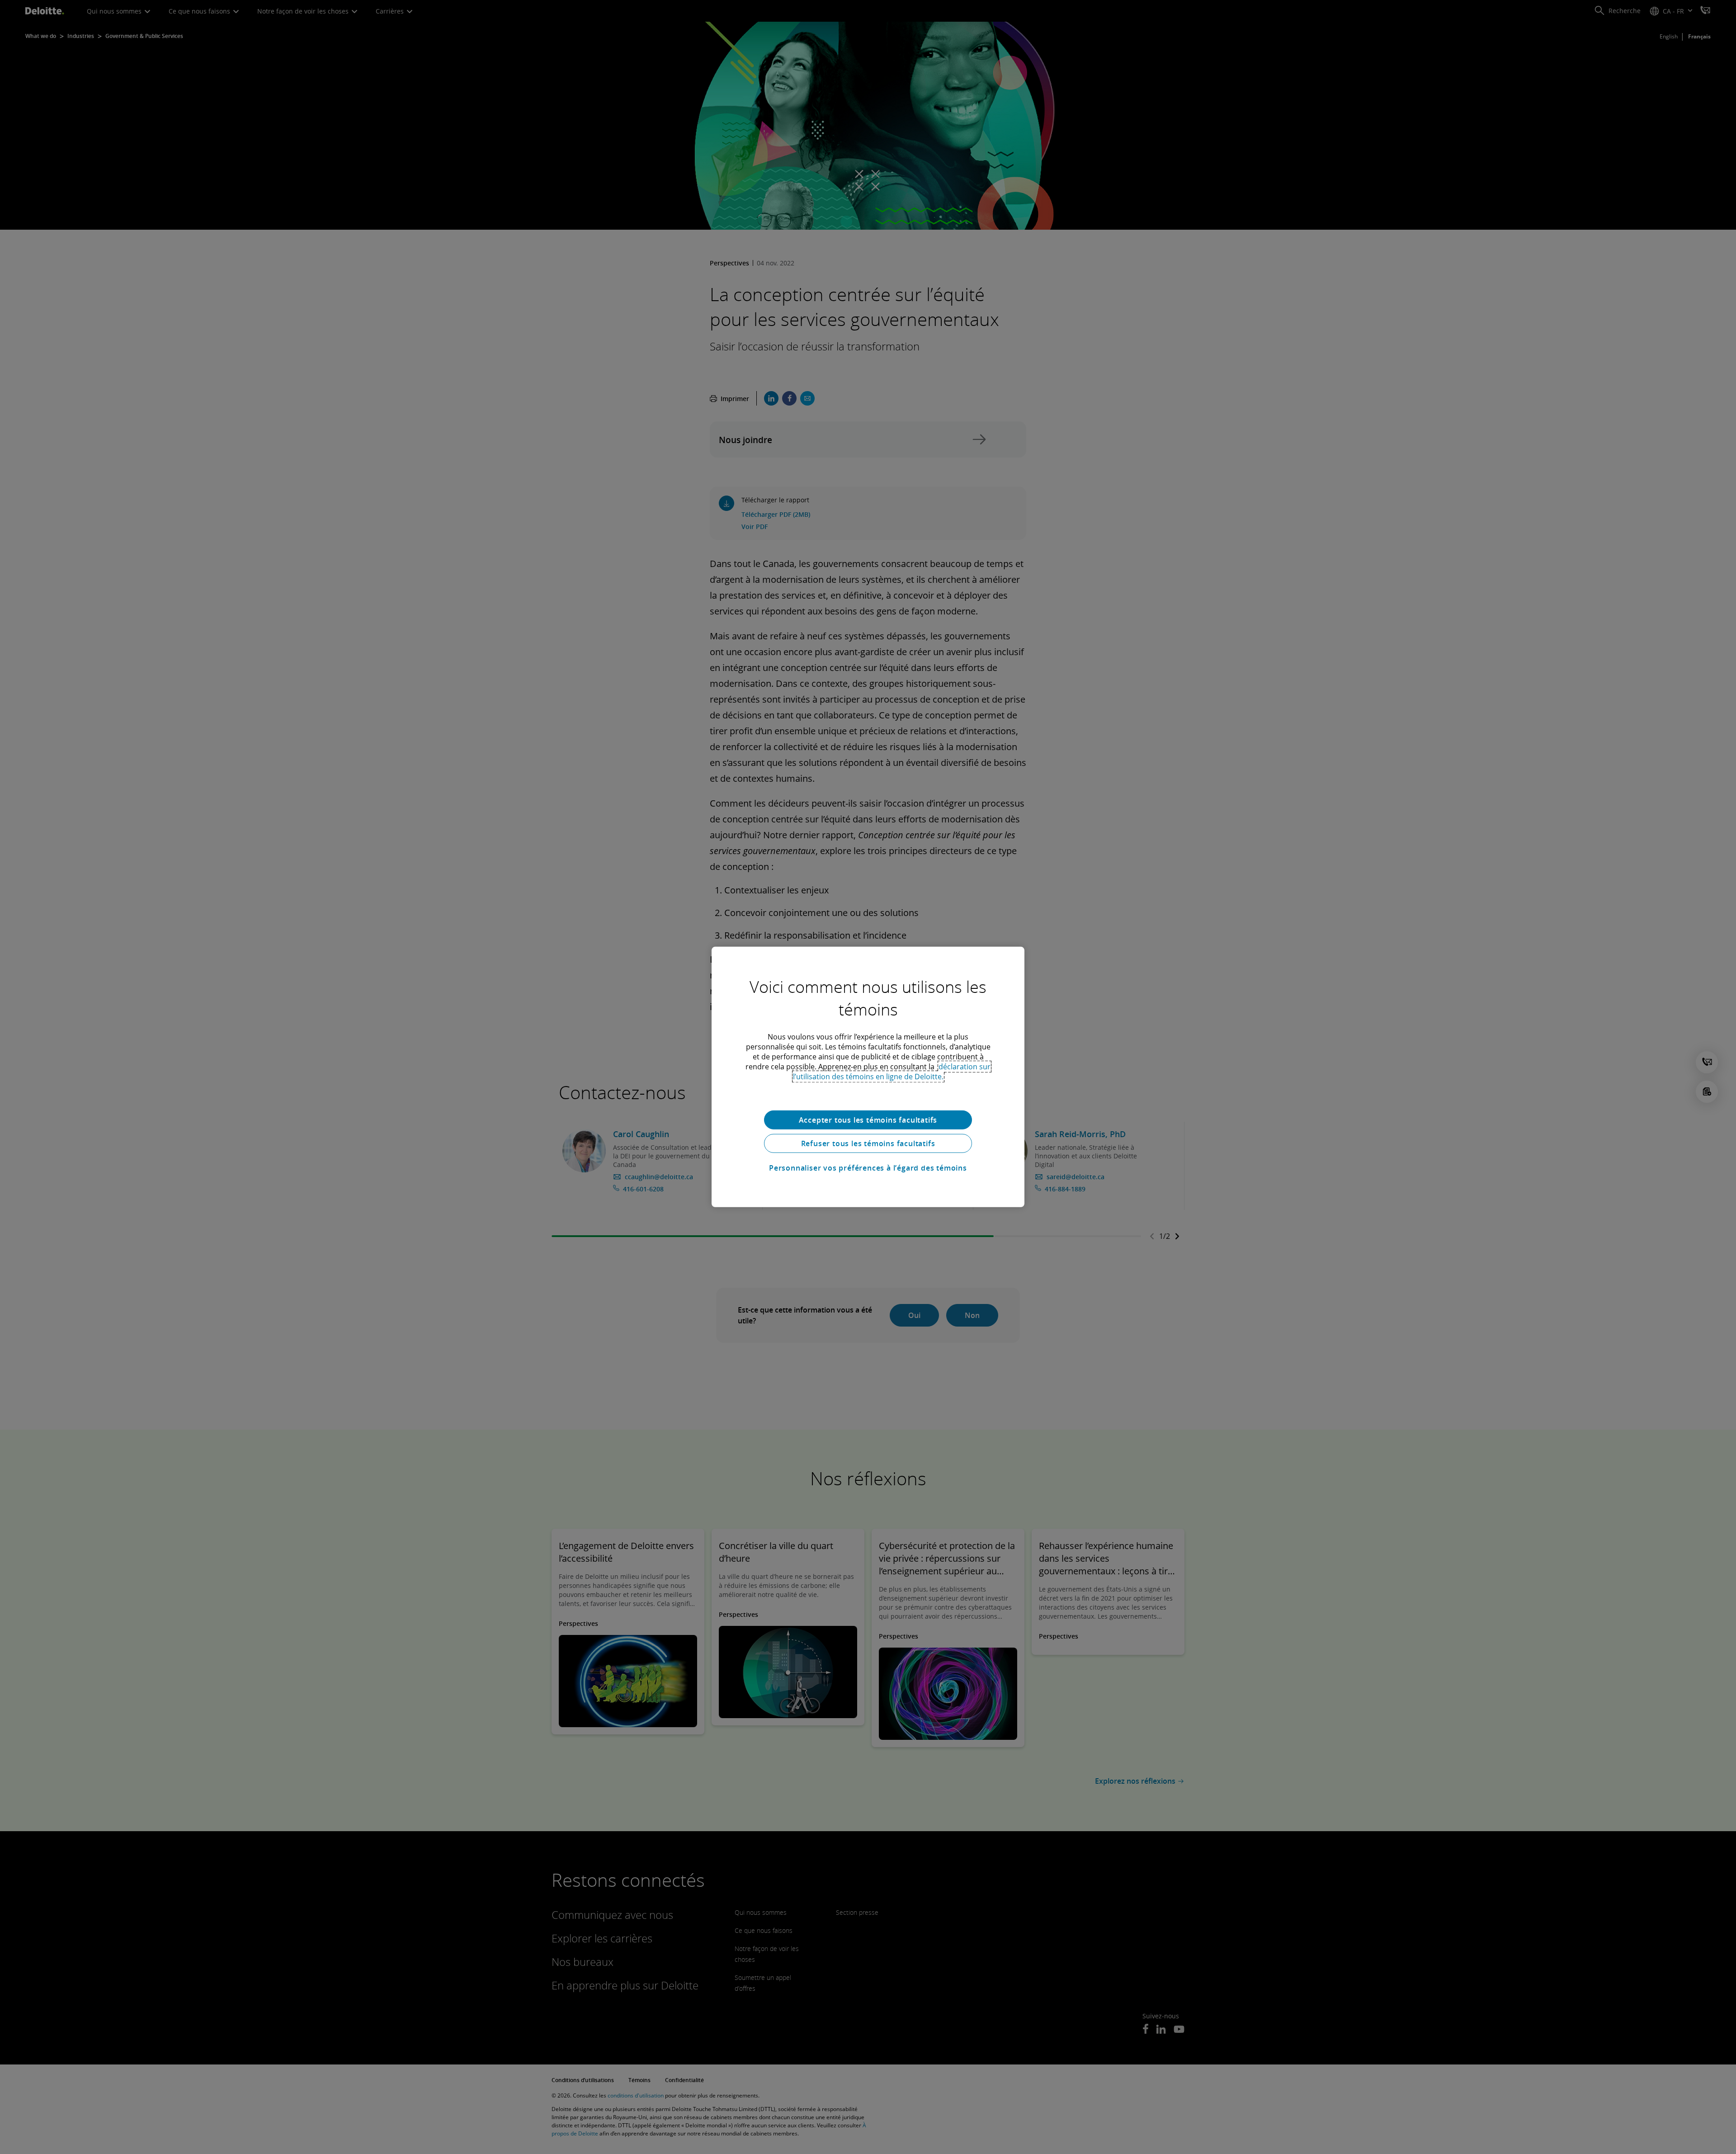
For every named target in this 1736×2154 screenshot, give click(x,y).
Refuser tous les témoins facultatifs (868, 1143)
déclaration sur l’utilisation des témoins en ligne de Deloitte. (892, 1072)
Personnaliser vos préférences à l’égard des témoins (868, 1168)
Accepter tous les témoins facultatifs (868, 1120)
